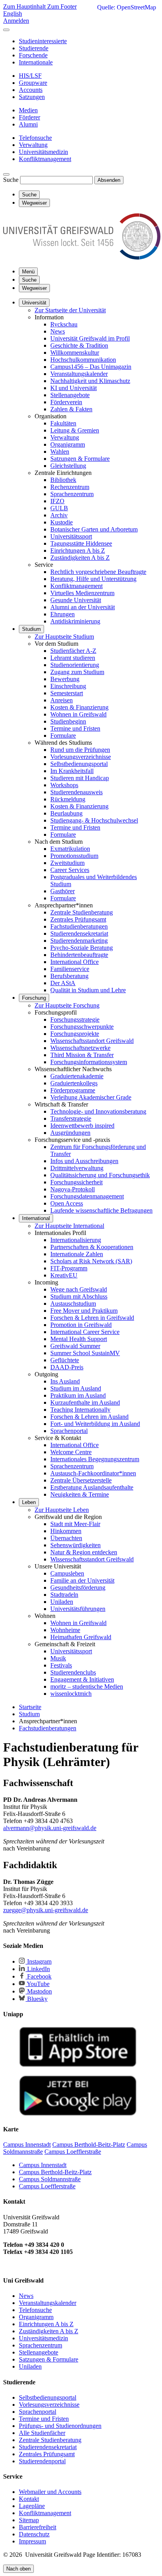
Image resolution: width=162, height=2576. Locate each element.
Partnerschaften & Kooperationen (92, 1247)
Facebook (39, 1976)
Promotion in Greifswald (81, 1325)
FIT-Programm (69, 1268)
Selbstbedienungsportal (79, 764)
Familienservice (70, 969)
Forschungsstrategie (75, 1020)
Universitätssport (71, 536)
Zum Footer (62, 6)
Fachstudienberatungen (79, 926)
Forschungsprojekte (75, 1034)
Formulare (63, 736)
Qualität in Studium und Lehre (88, 990)
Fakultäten (63, 423)
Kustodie (62, 522)
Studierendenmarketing (79, 941)
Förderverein (66, 402)
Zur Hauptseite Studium (64, 637)
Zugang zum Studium (77, 672)
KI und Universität (74, 388)
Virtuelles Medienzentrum (82, 593)
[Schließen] (6, 30)
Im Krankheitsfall (72, 771)
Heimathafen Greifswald (81, 1637)
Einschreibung (68, 686)
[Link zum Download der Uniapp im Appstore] (78, 2065)
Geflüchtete (65, 1360)
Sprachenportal (69, 1431)
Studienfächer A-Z (73, 651)
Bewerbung (65, 679)
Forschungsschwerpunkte (82, 1027)
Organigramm (68, 444)
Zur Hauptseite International (69, 1226)
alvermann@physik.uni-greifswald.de (50, 1828)
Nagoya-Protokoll (73, 1189)
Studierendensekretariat (79, 933)
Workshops (64, 785)
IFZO (57, 501)
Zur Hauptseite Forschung (67, 1005)
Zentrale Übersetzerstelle (81, 1480)
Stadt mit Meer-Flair (75, 1524)
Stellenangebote (70, 395)
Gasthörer (63, 891)
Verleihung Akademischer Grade (91, 1097)
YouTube (38, 1984)
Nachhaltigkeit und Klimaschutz (90, 381)
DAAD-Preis (67, 1367)
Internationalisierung (76, 1240)
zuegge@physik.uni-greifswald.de (46, 1910)
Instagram (39, 1961)
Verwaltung (65, 437)
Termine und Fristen (75, 728)
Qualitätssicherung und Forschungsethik (100, 1175)
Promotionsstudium (74, 856)
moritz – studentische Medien (87, 1686)
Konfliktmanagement (76, 586)
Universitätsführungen (78, 1609)
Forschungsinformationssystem (89, 1062)
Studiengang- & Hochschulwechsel (94, 820)
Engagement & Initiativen (82, 1679)
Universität (34, 303)
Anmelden (16, 21)
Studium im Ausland (76, 1388)
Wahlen (60, 452)
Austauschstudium (73, 1304)
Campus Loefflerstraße (47, 2186)
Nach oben (18, 2569)
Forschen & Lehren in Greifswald (92, 1318)
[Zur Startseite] (82, 257)
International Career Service (85, 1332)
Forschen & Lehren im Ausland (89, 1417)
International (36, 1218)
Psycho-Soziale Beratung (82, 948)
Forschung (34, 998)
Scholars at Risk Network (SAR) (91, 1261)
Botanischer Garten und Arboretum (94, 529)
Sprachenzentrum (72, 494)
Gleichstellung (68, 466)
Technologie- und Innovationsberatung (98, 1111)
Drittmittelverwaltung (77, 1168)
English (13, 14)
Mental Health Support (79, 1339)
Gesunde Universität (76, 600)
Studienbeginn (68, 721)
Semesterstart (67, 693)
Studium (31, 629)
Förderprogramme (73, 1090)
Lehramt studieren (73, 658)
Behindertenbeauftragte (79, 955)
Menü (28, 272)
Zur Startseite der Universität (70, 310)
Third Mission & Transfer (82, 1055)
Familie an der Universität (82, 1580)
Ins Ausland (65, 1381)
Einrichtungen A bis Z (78, 551)
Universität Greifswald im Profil (90, 338)
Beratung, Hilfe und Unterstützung (93, 579)
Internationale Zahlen (77, 1254)
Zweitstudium (67, 863)
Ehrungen (63, 614)
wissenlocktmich (71, 1694)
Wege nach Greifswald (79, 1289)
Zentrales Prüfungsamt (78, 919)
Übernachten (66, 1538)
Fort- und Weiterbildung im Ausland (95, 1424)
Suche (11, 180)
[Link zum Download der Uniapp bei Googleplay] (78, 2114)
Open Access (67, 1203)
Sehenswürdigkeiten (75, 1545)
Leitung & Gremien (75, 430)
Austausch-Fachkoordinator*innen (93, 1473)
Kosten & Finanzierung (79, 707)
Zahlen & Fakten (71, 409)
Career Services (70, 870)
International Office (75, 962)
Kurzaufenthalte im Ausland (85, 1403)
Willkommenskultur (75, 353)
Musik (58, 1658)
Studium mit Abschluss (79, 1296)
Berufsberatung (69, 976)
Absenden (109, 180)
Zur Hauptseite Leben (62, 1510)
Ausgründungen (70, 1133)
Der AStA (63, 983)
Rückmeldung (68, 799)
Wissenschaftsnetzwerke (80, 1048)
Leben (29, 1502)
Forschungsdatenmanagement (87, 1196)
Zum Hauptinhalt (25, 6)
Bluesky (37, 1999)
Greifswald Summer (75, 1346)
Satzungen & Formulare (80, 459)
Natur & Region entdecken (84, 1552)
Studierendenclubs (73, 1672)
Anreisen (62, 700)
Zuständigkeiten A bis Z (80, 558)
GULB (59, 508)
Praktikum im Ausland (78, 1395)
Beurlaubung (66, 813)
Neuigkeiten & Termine (80, 1494)
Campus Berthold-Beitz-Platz (55, 2172)
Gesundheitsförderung (78, 1588)
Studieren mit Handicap (80, 778)
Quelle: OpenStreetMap (127, 7)
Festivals (61, 1665)
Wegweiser (34, 288)
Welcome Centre (71, 1452)
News (58, 331)
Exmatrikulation (70, 849)
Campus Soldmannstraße (50, 2179)
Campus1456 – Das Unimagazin (91, 367)
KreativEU (64, 1275)
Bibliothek (63, 480)
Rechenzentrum (70, 487)
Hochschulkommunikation (83, 360)
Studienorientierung (75, 665)
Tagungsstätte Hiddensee (81, 543)
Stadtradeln (64, 1595)
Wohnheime (65, 1630)
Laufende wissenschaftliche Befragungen (101, 1210)
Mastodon (39, 1991)
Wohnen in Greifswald (78, 714)
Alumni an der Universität (83, 607)
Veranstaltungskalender (79, 374)
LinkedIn (38, 1969)
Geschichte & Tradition (79, 345)
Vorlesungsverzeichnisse (81, 757)
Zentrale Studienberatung (82, 912)
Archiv (59, 515)
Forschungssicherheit (76, 1182)
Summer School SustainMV (85, 1353)
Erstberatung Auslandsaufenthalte (92, 1487)
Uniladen (62, 1602)
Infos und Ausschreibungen (84, 1161)
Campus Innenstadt (43, 2165)
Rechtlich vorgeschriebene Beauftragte (98, 572)
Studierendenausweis (76, 792)
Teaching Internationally (80, 1410)
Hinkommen (66, 1531)
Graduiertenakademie (77, 1076)
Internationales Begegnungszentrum (95, 1459)
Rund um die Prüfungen (80, 750)
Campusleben (67, 1573)
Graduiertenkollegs (74, 1083)
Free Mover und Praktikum (84, 1311)
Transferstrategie (71, 1119)
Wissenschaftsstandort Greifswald (92, 1041)
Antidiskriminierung (75, 621)
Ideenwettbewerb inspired (82, 1126)
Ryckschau (64, 324)
